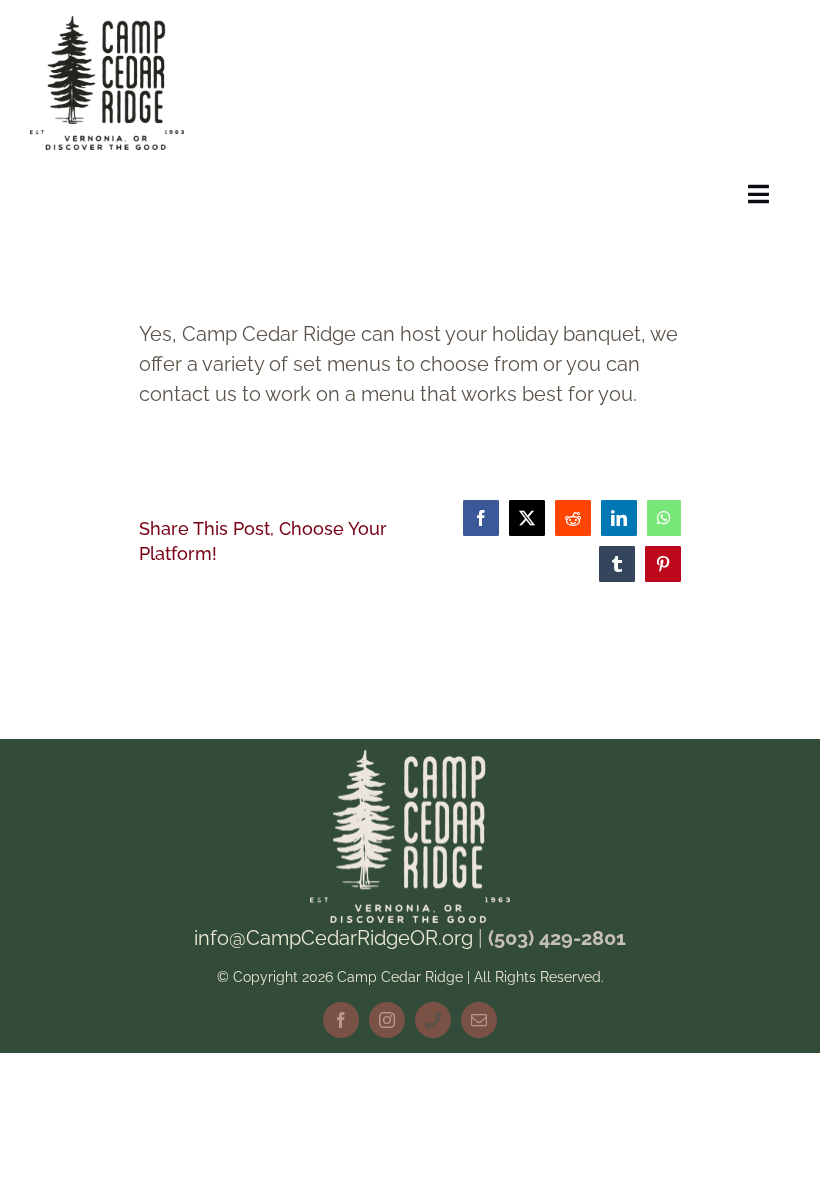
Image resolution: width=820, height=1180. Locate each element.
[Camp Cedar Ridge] (107, 26)
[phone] (433, 1020)
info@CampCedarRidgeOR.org (333, 938)
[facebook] (341, 1020)
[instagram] (387, 1020)
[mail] (479, 1020)
